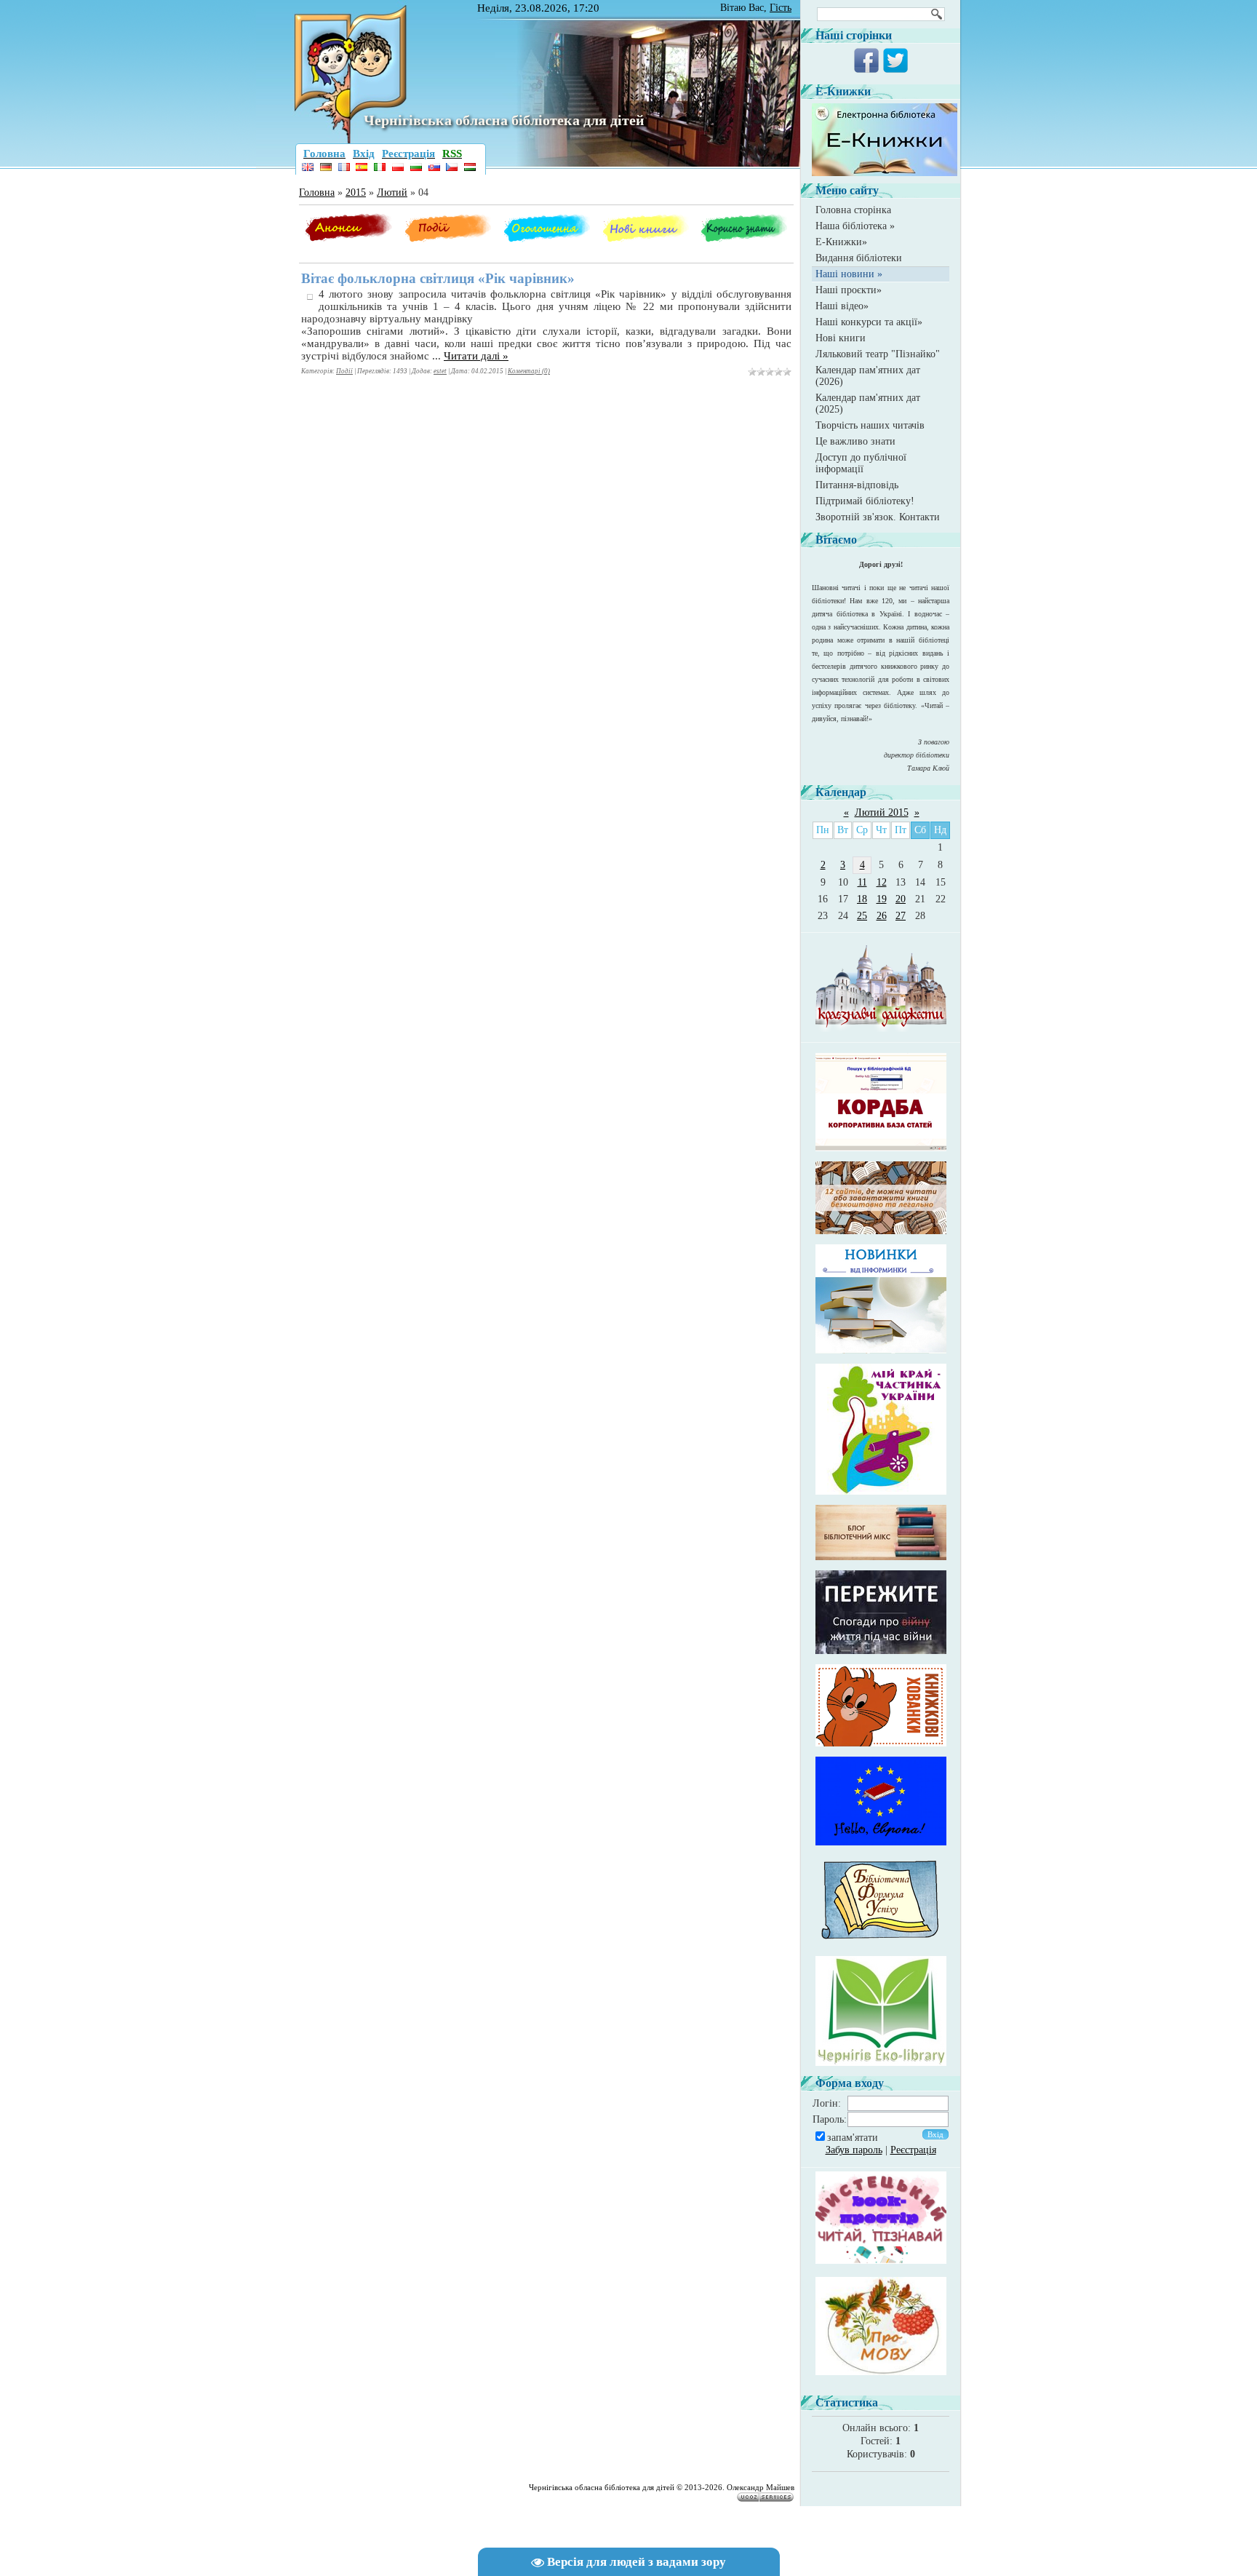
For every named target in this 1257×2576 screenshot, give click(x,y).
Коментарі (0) (529, 371)
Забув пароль (854, 2150)
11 (862, 882)
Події (344, 371)
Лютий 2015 (882, 812)
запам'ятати (853, 2138)
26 (882, 916)
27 (901, 916)
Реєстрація (913, 2150)
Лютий (392, 192)
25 (862, 916)
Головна (317, 192)
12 (882, 882)
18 (862, 899)
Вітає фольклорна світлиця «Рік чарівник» (438, 278)
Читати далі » (476, 356)
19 (882, 899)
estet (440, 371)
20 (901, 899)
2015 (356, 192)
